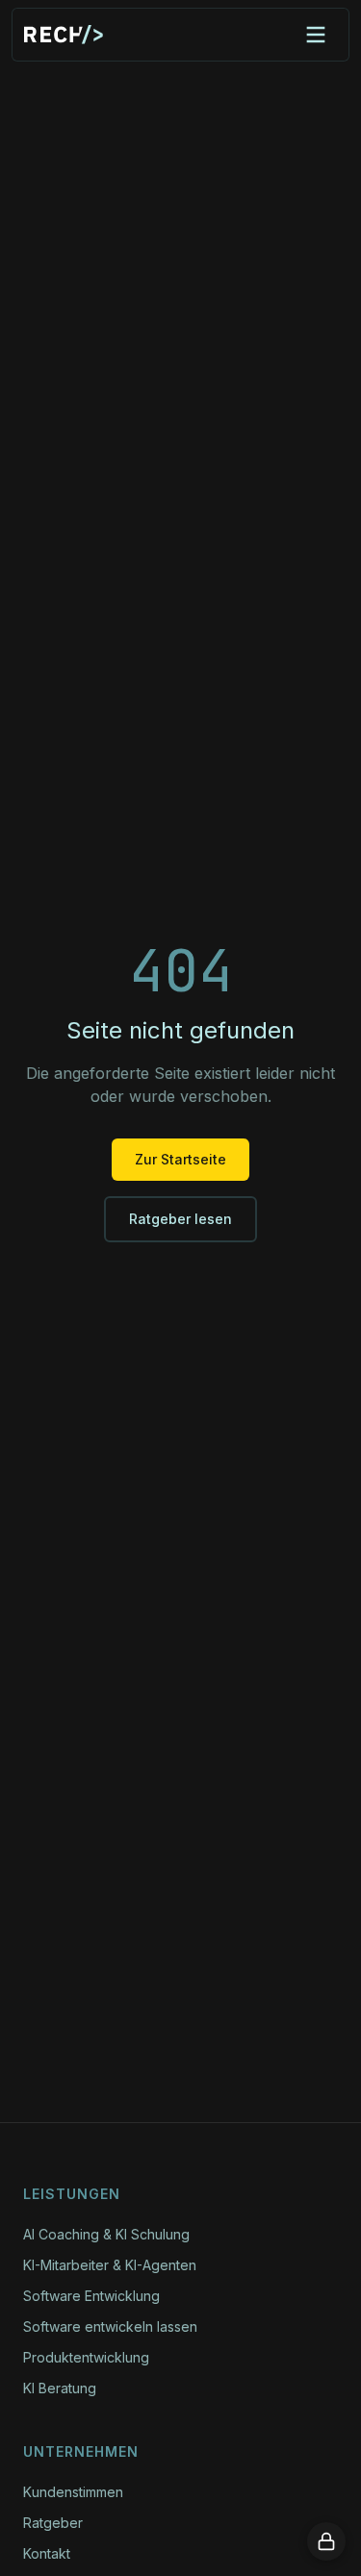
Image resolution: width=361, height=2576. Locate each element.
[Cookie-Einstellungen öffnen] (326, 2541)
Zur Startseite (180, 1159)
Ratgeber (53, 2523)
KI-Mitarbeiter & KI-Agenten (110, 2265)
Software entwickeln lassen (110, 2326)
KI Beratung (60, 2388)
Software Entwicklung (91, 2296)
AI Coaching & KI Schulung (106, 2234)
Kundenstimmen (73, 2492)
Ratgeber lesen (180, 1219)
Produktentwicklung (86, 2357)
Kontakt (47, 2553)
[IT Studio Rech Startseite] (64, 35)
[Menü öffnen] (316, 35)
